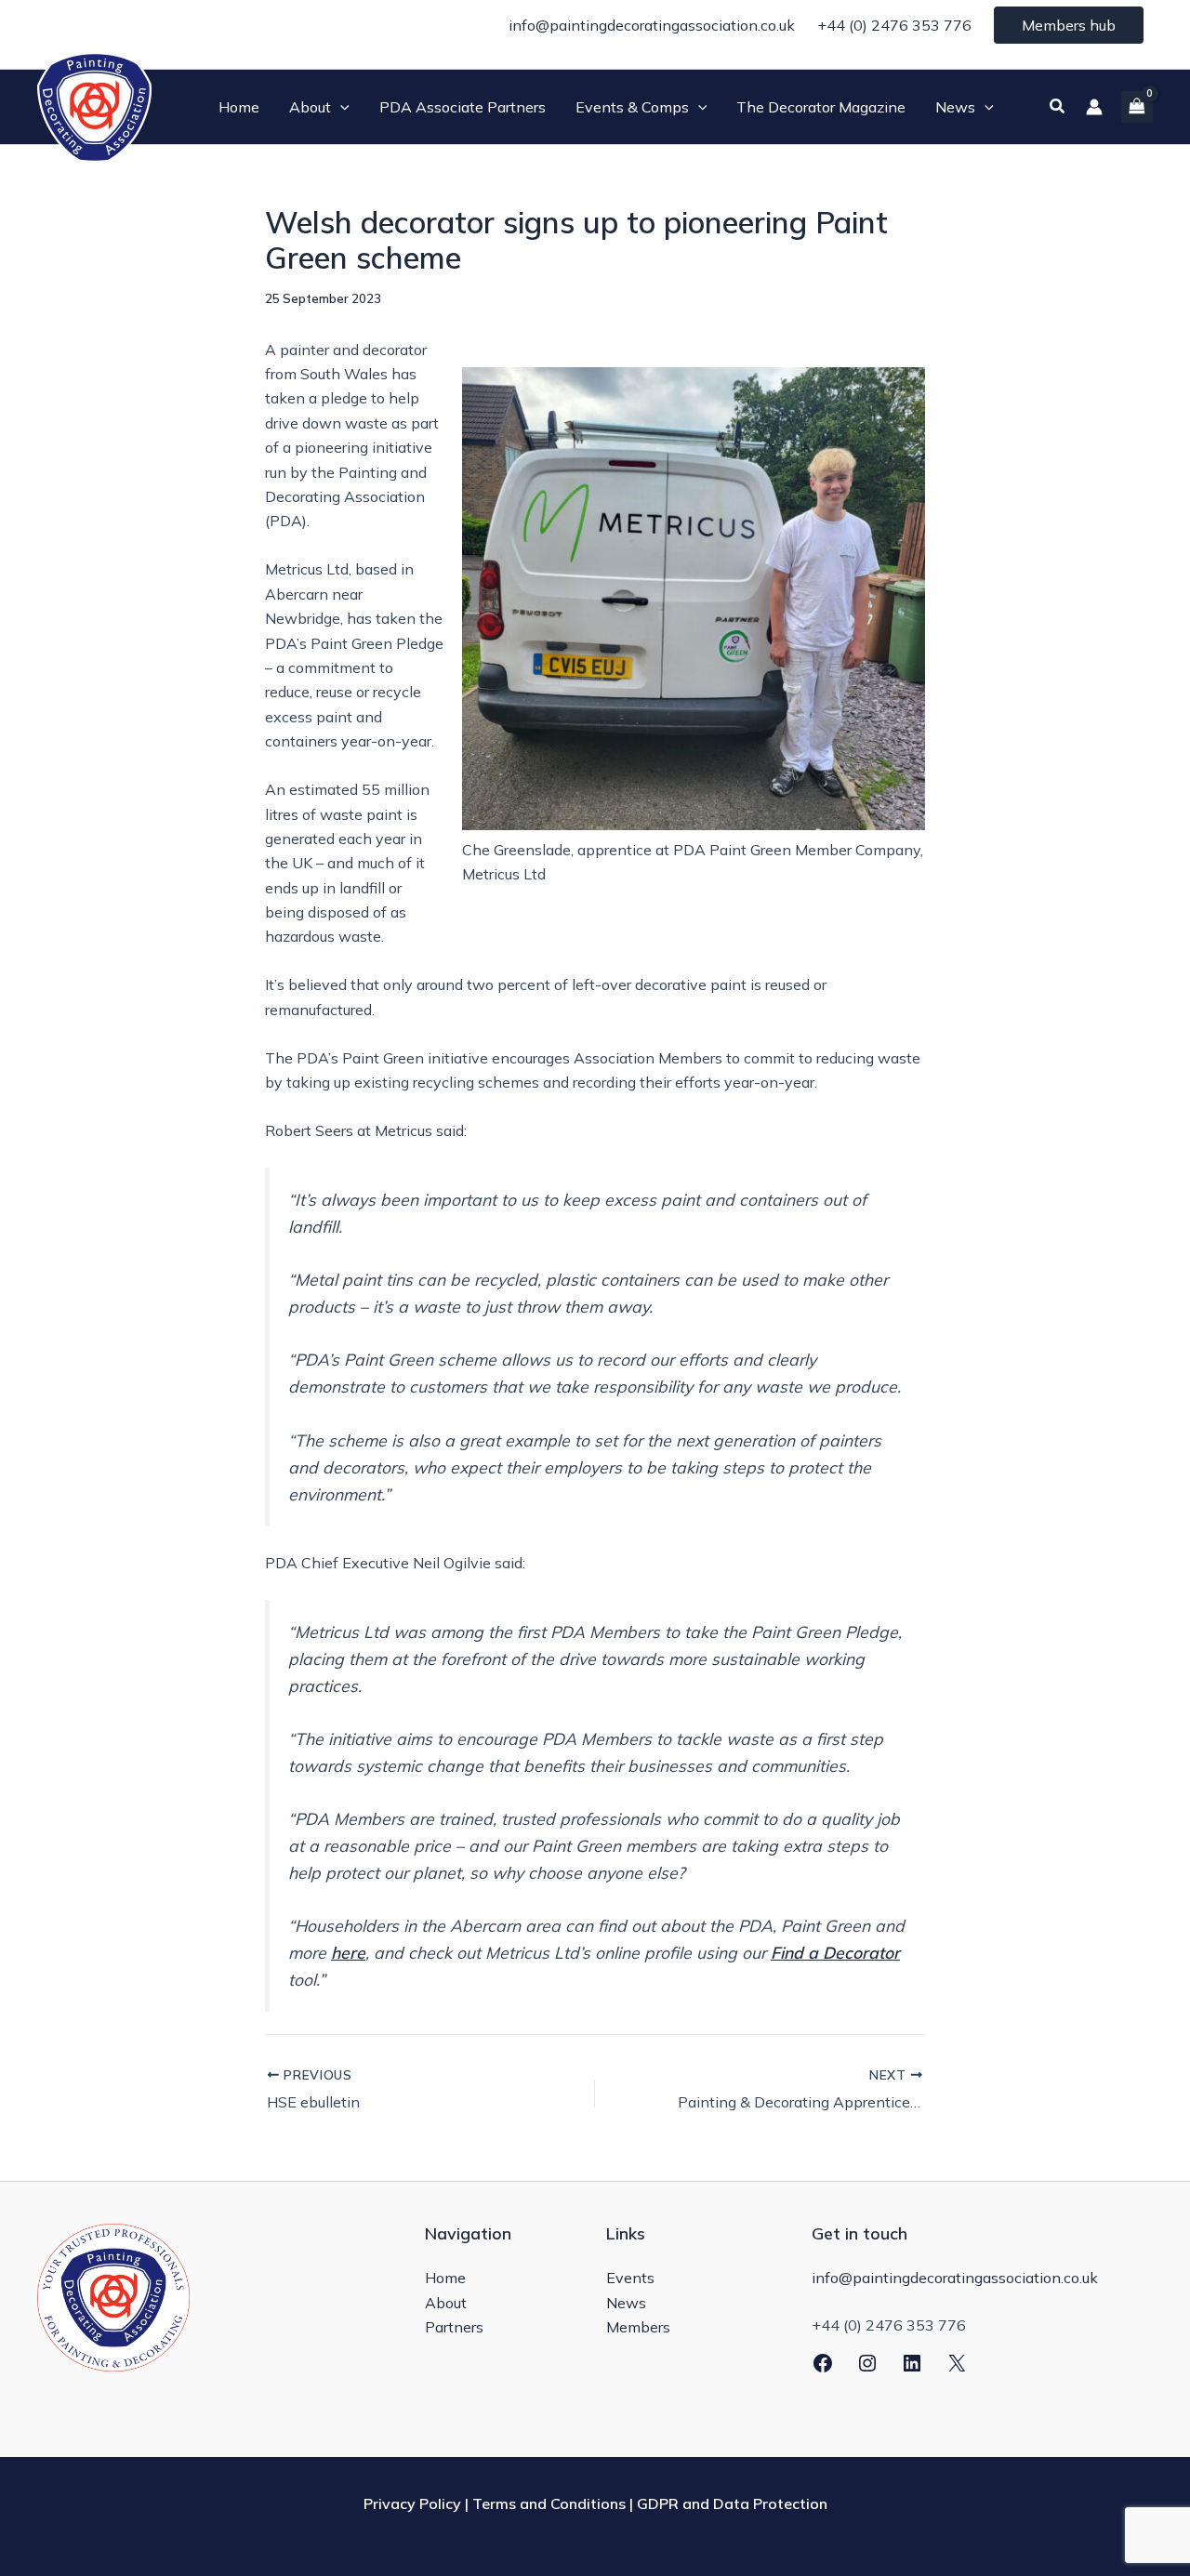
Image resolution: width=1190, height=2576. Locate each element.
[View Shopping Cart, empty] (1137, 106)
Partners (454, 2327)
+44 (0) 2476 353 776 (894, 25)
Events (630, 2278)
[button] (340, 107)
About (446, 2303)
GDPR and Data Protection (732, 2503)
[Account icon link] (1094, 107)
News (626, 2303)
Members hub (1069, 25)
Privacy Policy (412, 2503)
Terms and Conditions (549, 2503)
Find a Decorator (835, 1952)
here (348, 1952)
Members (638, 2327)
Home (445, 2278)
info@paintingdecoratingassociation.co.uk (652, 25)
